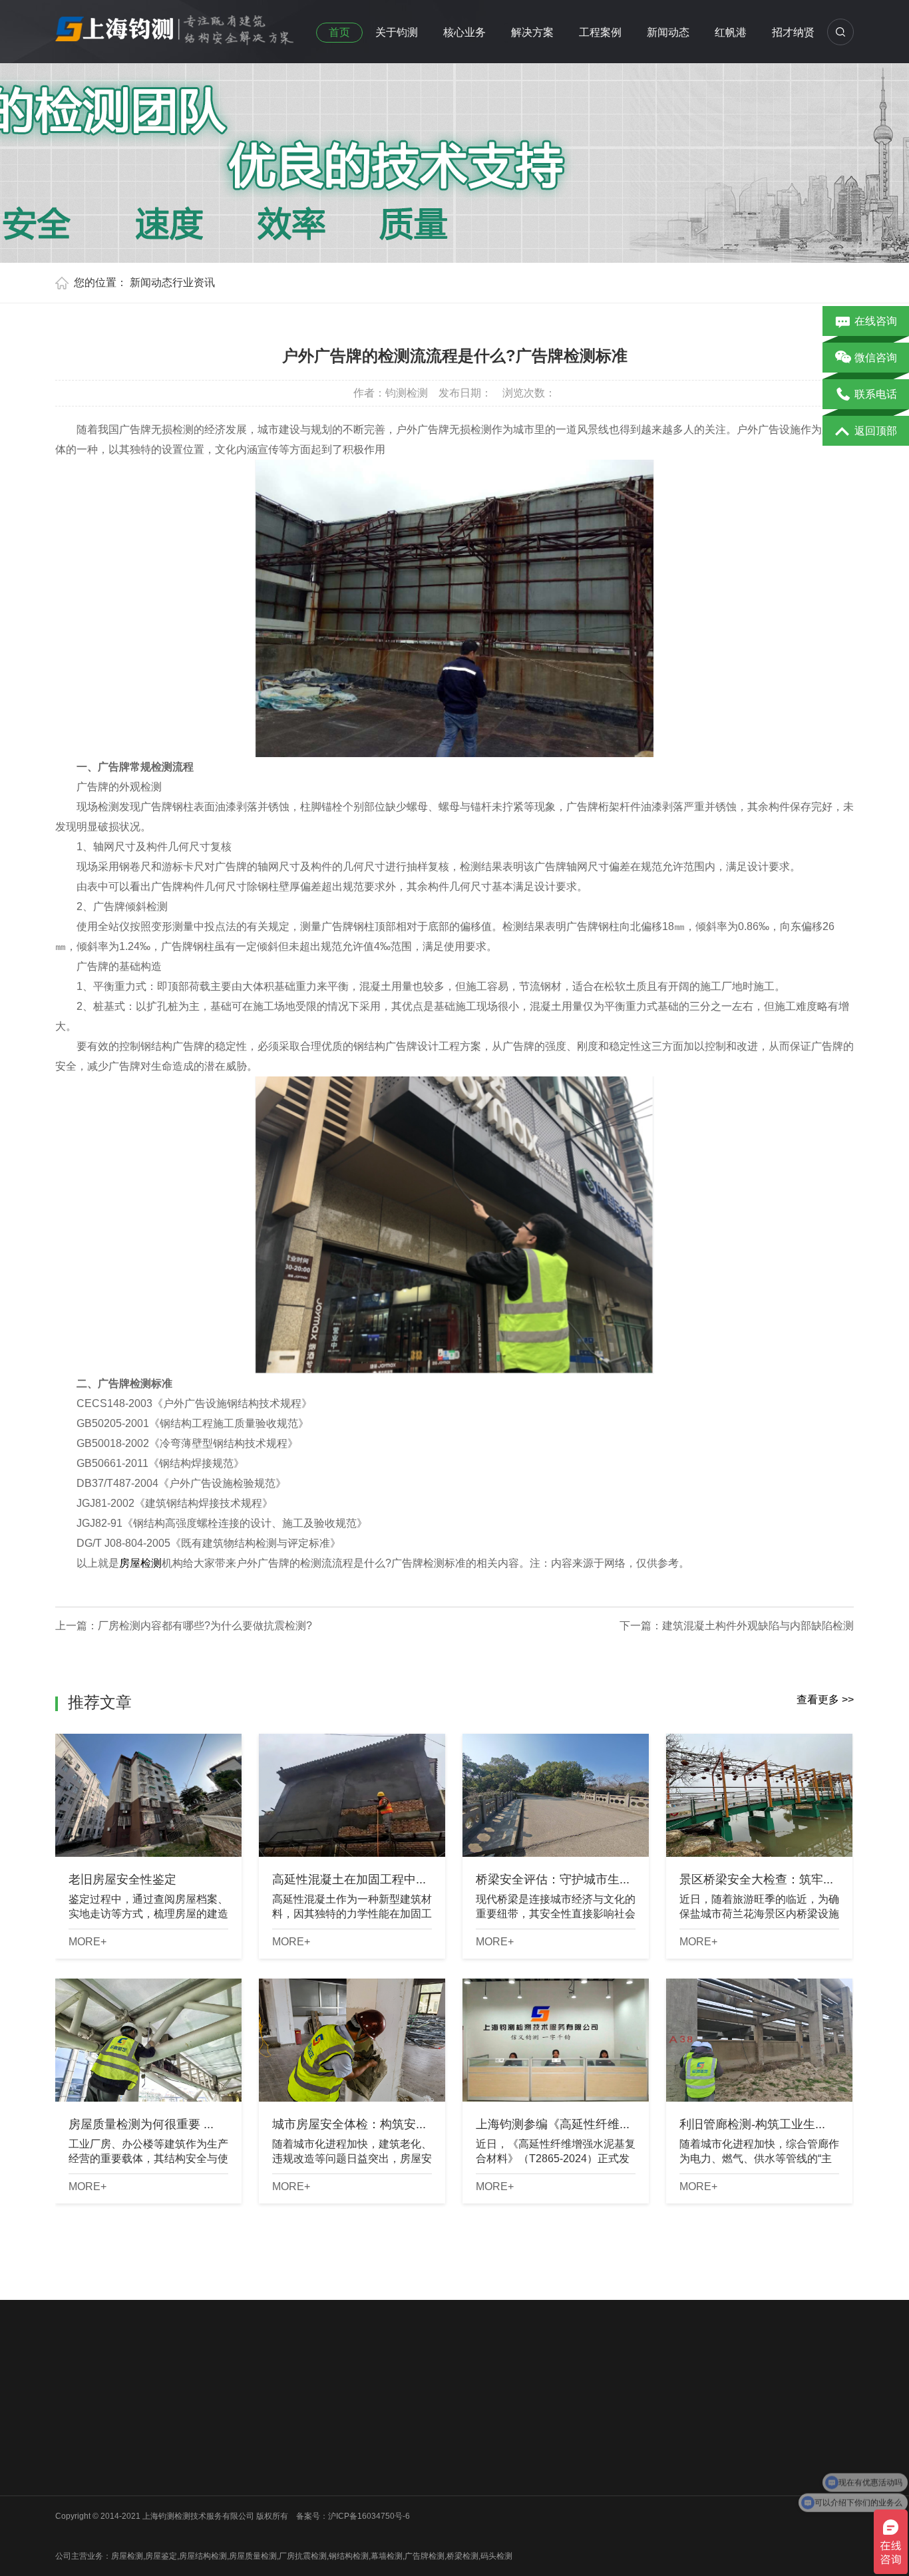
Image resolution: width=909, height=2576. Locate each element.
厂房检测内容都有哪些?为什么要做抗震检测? (205, 1626)
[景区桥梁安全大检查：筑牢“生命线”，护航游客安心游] (759, 1795)
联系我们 (71, 2492)
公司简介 (71, 2423)
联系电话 (876, 394)
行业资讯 (194, 282)
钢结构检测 (174, 2475)
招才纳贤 (793, 32)
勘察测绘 (170, 2527)
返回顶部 (876, 431)
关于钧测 (397, 32)
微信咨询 (876, 358)
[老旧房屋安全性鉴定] (148, 1795)
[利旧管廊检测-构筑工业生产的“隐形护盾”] (759, 2040)
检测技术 (369, 2458)
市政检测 (170, 2458)
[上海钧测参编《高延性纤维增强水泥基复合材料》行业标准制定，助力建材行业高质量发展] (556, 2040)
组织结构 (71, 2440)
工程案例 (600, 32)
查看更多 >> (825, 1699)
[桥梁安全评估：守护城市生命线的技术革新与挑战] (556, 1795)
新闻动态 (668, 32)
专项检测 (270, 2475)
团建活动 (71, 2475)
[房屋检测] (175, 26)
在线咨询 (876, 321)
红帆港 (731, 32)
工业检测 (170, 2509)
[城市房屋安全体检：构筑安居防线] (352, 2040)
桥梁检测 (170, 2440)
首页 (339, 32)
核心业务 (464, 32)
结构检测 (270, 2458)
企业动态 (369, 2423)
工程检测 (270, 2440)
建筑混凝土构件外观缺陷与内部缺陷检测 (758, 1626)
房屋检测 (140, 1563)
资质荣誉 (71, 2458)
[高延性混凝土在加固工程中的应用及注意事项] (352, 1795)
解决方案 (532, 32)
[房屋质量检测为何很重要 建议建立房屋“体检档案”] (148, 2040)
